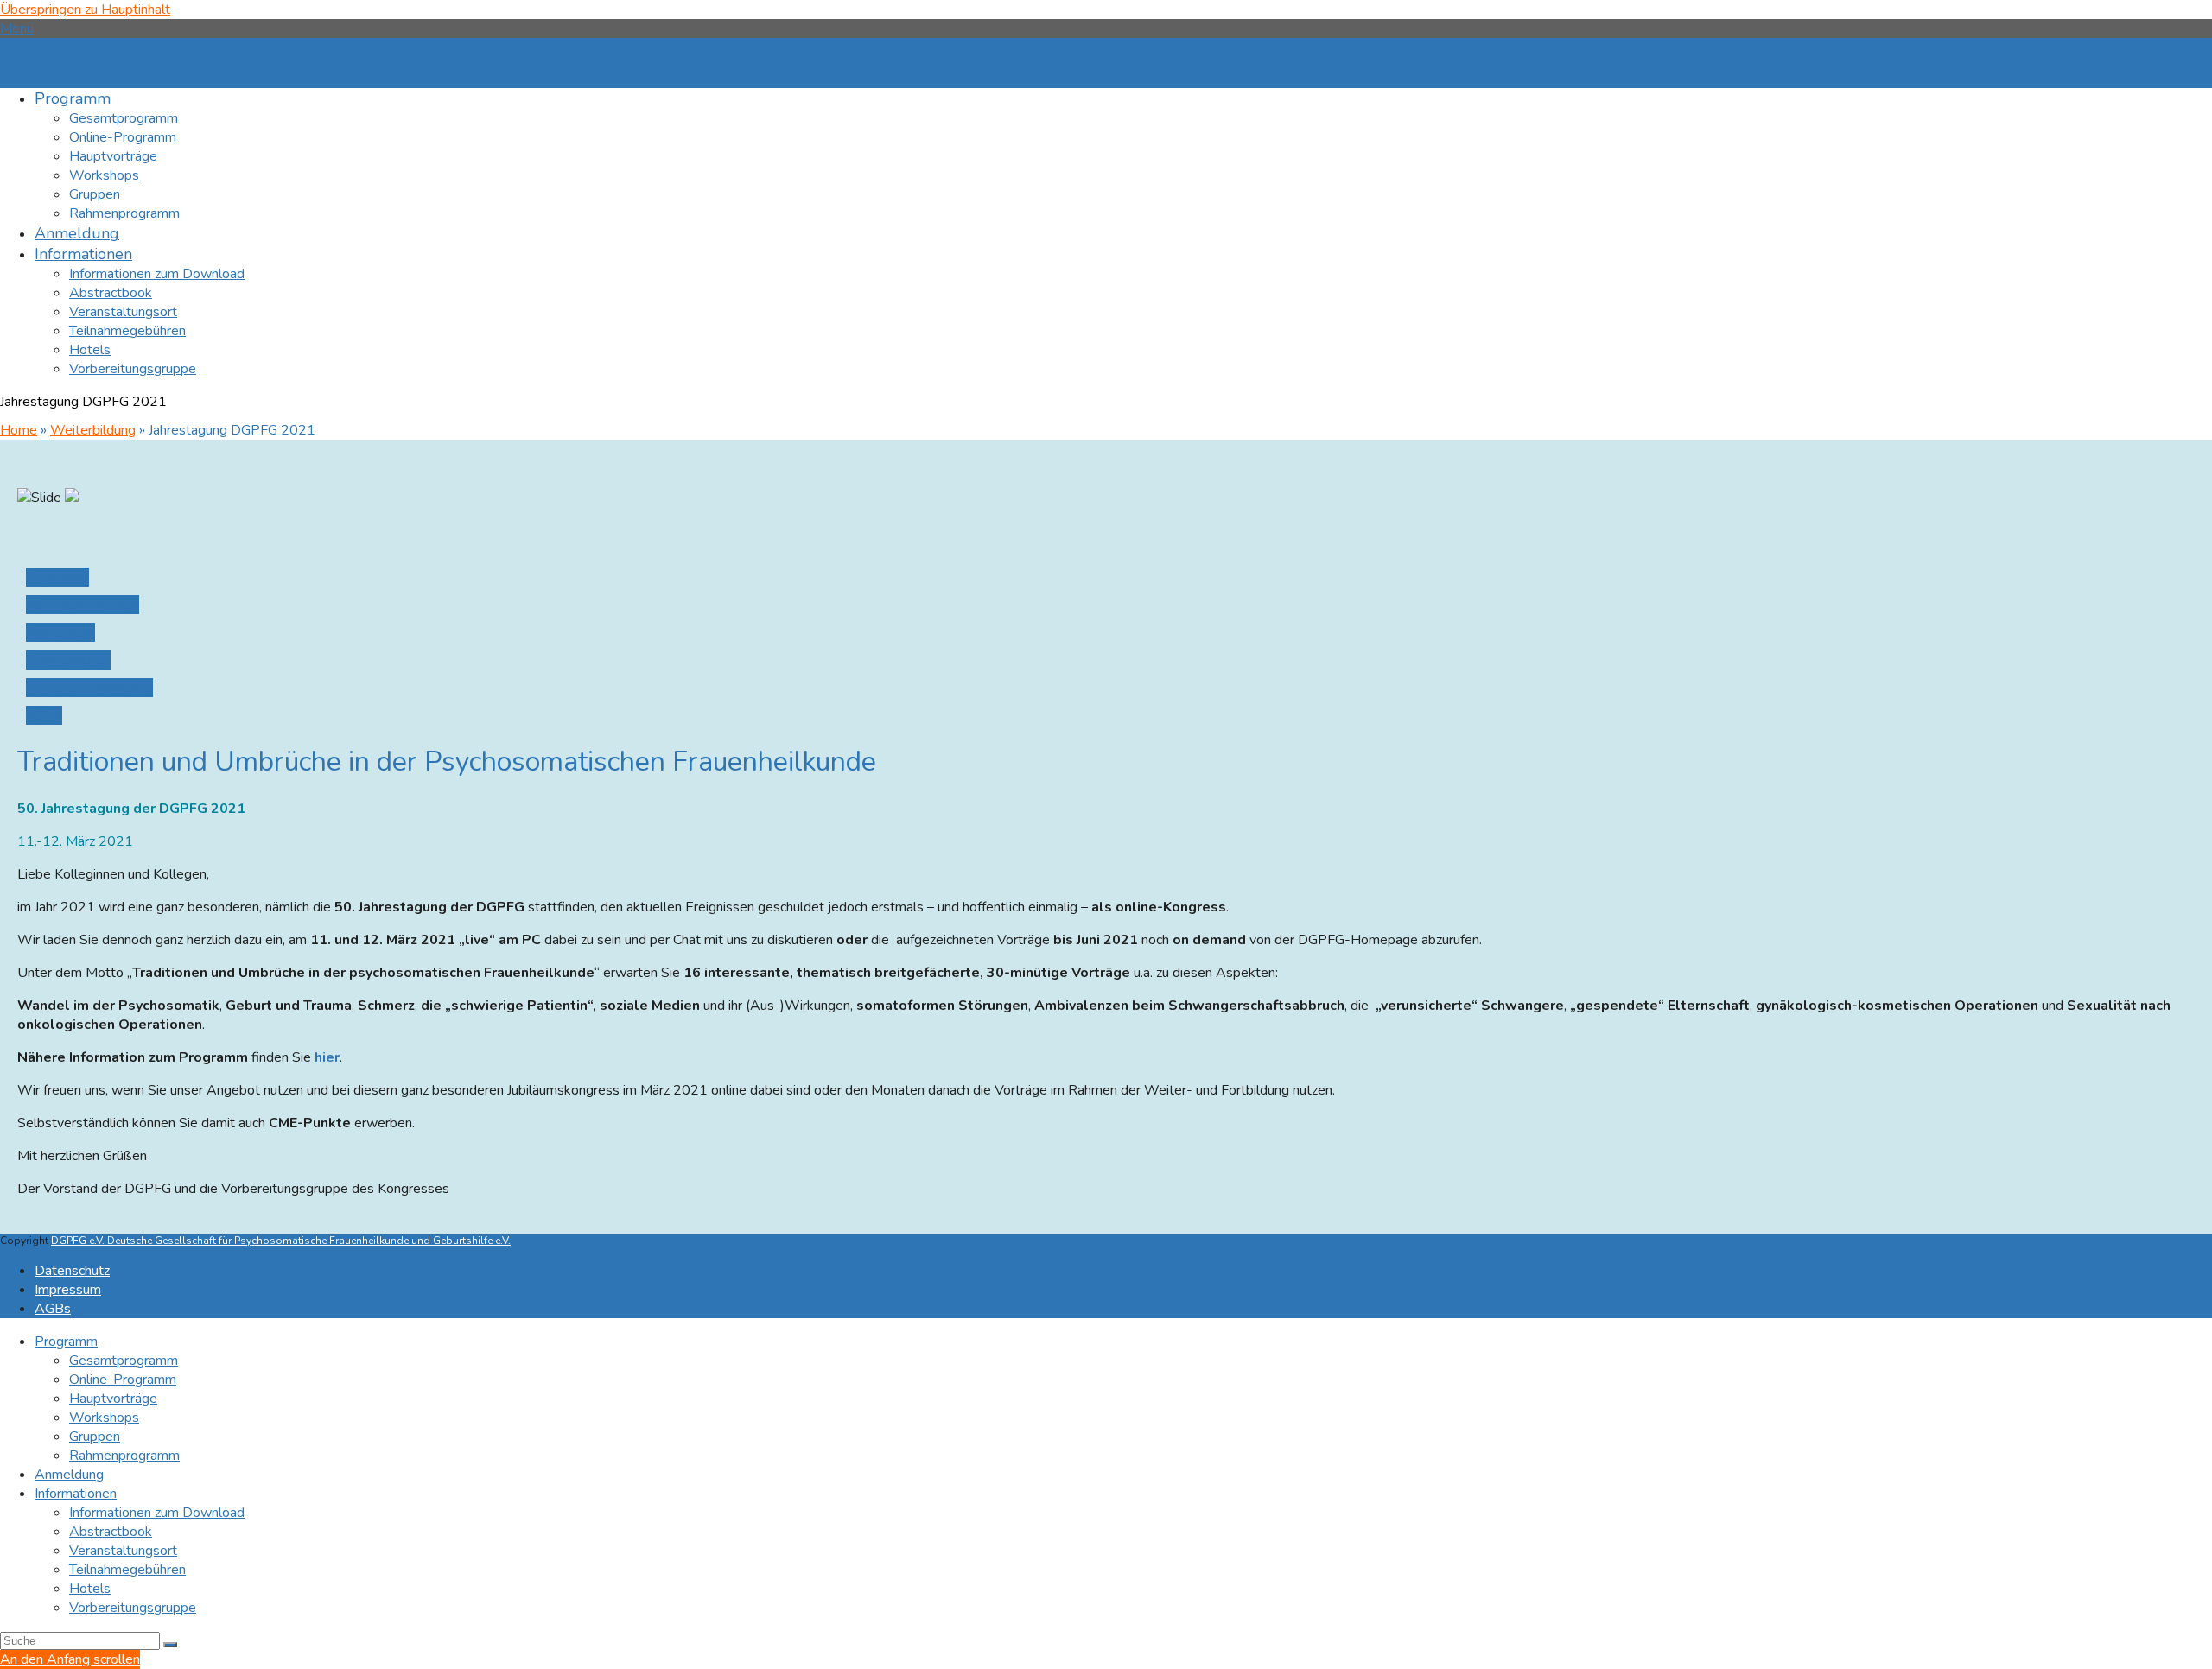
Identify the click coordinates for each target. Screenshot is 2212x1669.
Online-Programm (123, 1380)
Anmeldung (69, 1475)
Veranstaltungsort (123, 1551)
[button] (17, 29)
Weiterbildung (93, 430)
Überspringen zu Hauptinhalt (85, 10)
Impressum (68, 1290)
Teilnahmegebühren (127, 1570)
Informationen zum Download (157, 1513)
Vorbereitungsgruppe (133, 1608)
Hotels (90, 1589)
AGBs (53, 1309)
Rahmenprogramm (124, 1456)
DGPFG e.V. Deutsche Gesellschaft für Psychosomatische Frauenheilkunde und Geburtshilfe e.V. (281, 1241)
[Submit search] (170, 1645)
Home (19, 430)
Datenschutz (72, 1271)
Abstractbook (111, 1532)
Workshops (104, 1418)
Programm (66, 1342)
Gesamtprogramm (124, 1361)
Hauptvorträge (113, 1399)
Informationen (76, 1494)
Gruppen (95, 1437)
